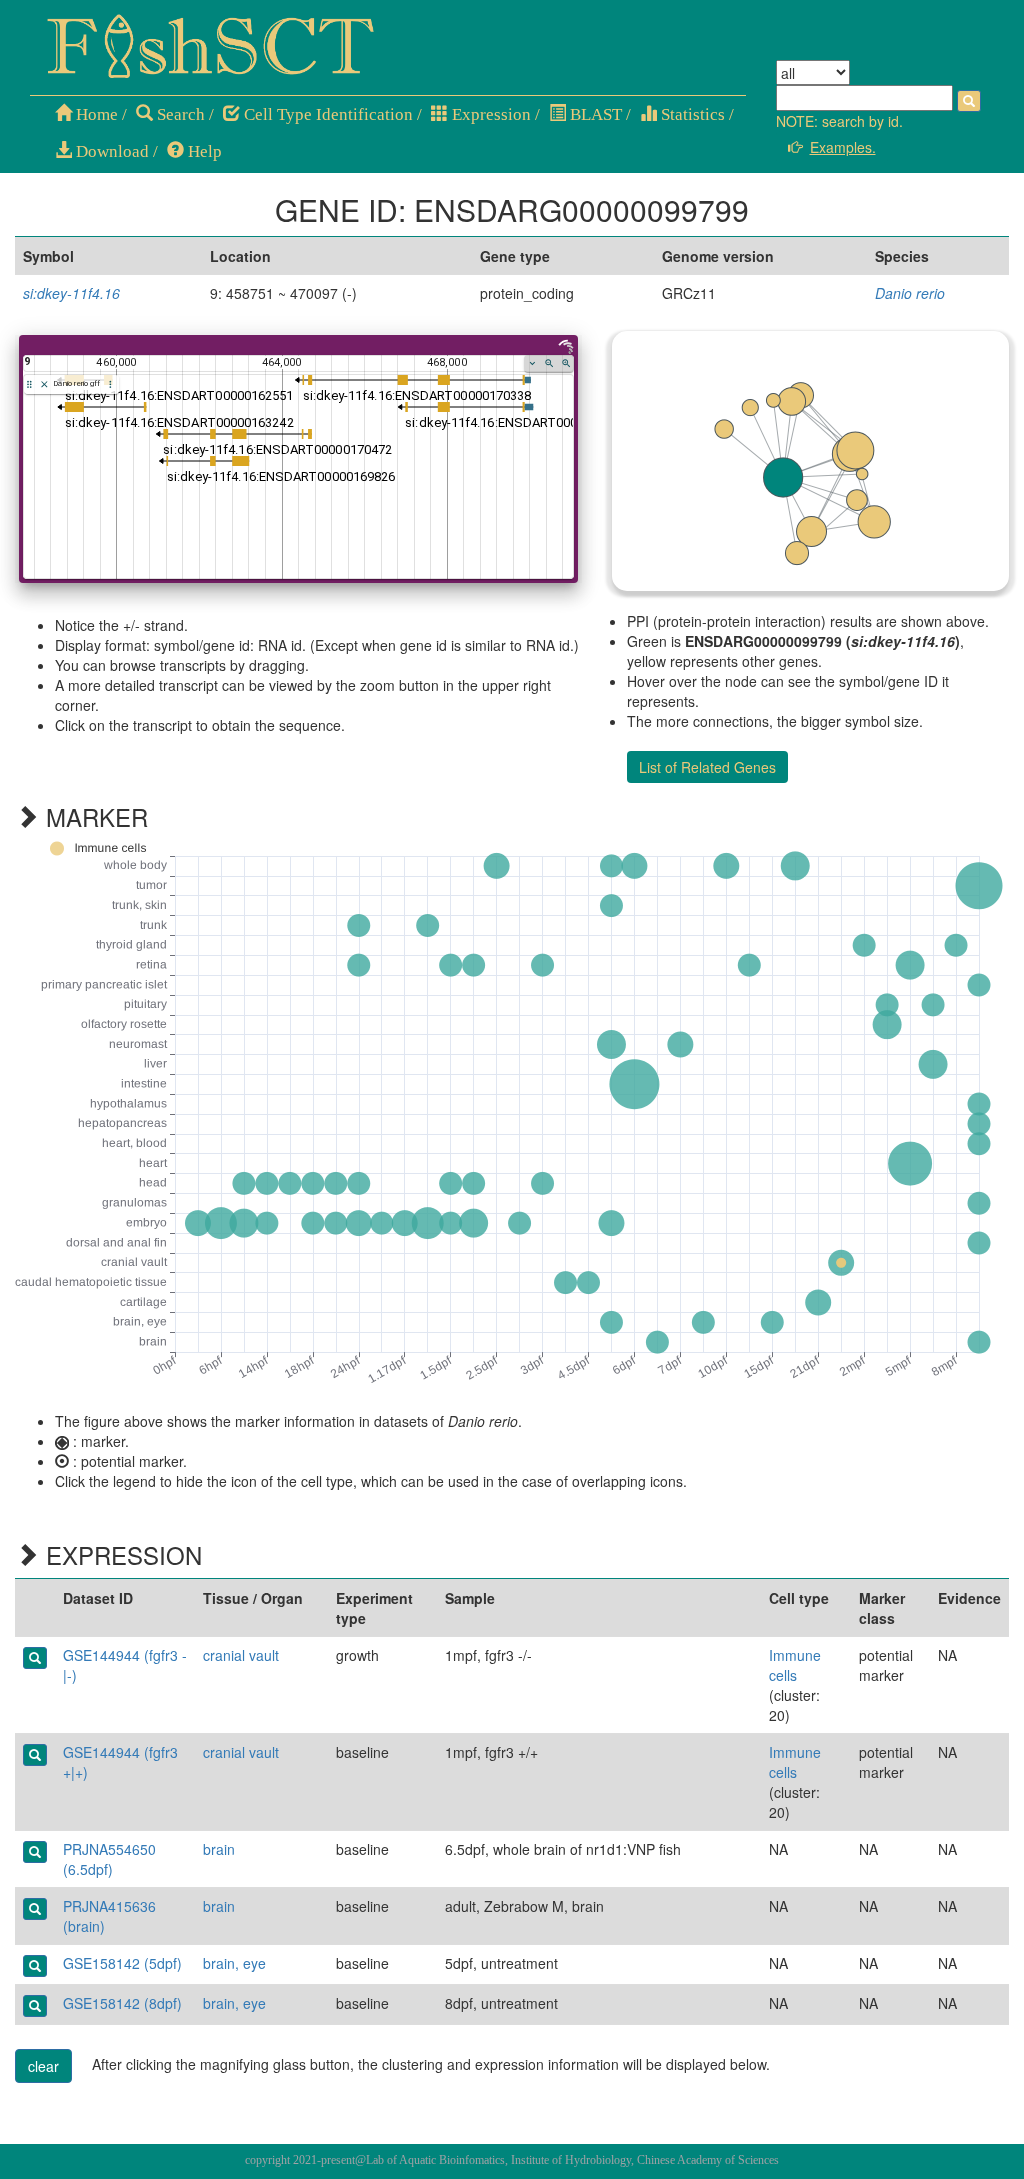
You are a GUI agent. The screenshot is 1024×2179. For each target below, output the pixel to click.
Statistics (691, 114)
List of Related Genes (707, 767)
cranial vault (241, 1655)
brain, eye (234, 1963)
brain (219, 1849)
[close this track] (44, 384)
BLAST (594, 114)
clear (43, 2066)
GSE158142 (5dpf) (122, 1963)
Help (203, 151)
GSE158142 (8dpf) (122, 2003)
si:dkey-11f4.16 (71, 293)
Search (179, 114)
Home (95, 114)
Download (110, 151)
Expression (489, 114)
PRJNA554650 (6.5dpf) (109, 1859)
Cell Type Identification (326, 114)
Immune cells (795, 1665)
